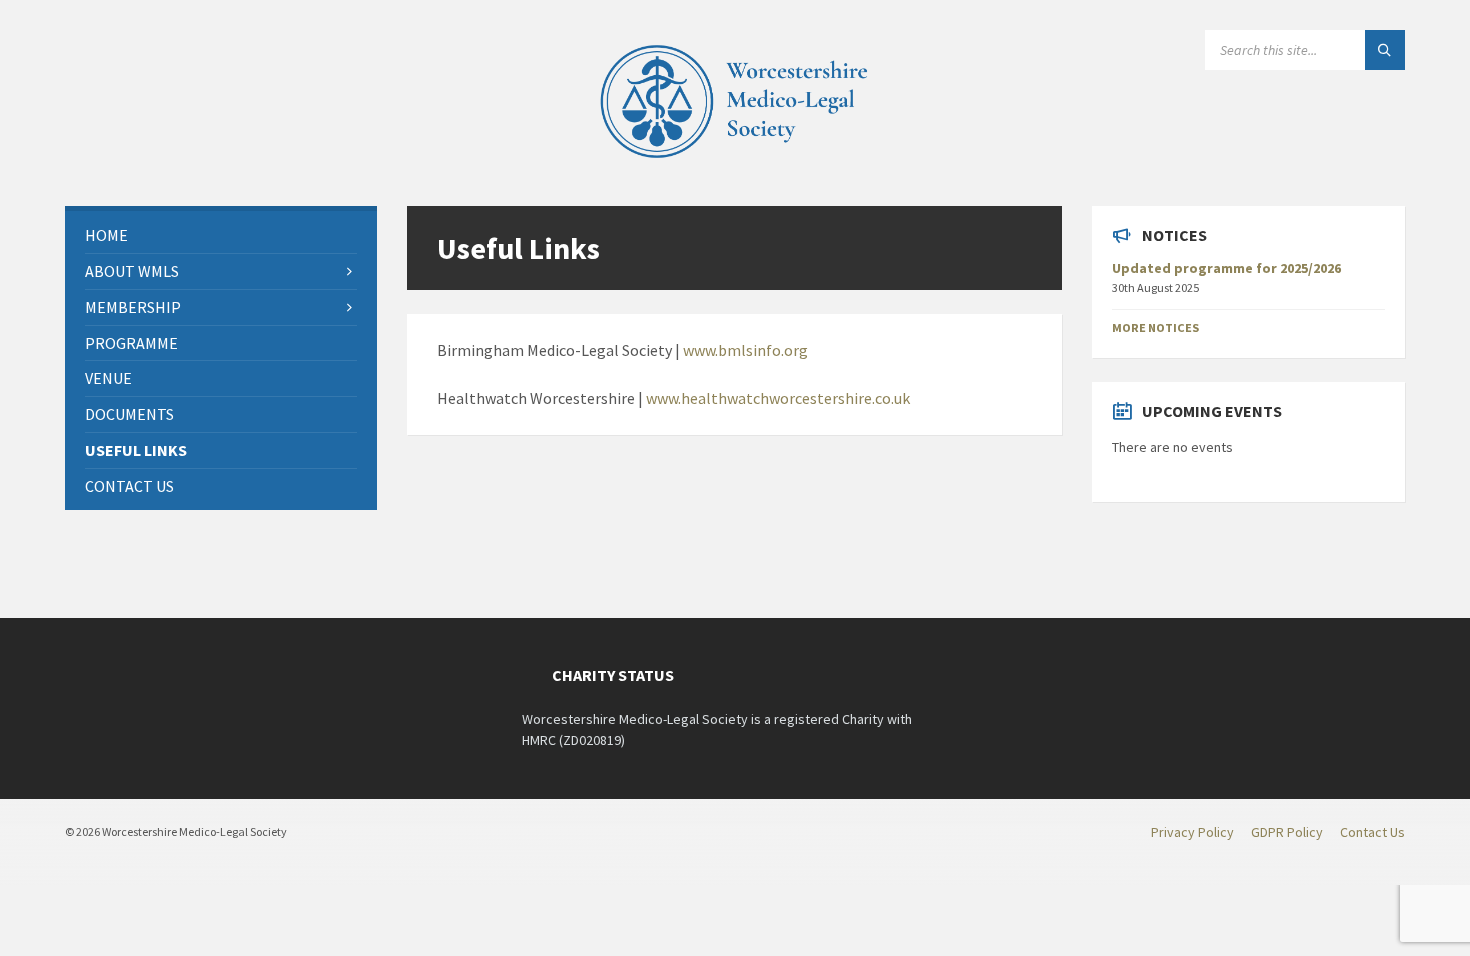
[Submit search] (1385, 50)
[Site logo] (735, 167)
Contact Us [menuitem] (1372, 832)
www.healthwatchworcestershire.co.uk (778, 398)
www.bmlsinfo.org (745, 350)
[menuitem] (221, 235)
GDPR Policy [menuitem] (1287, 832)
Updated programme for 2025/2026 (1226, 268)
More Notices (1155, 327)
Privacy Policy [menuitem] (1192, 832)
